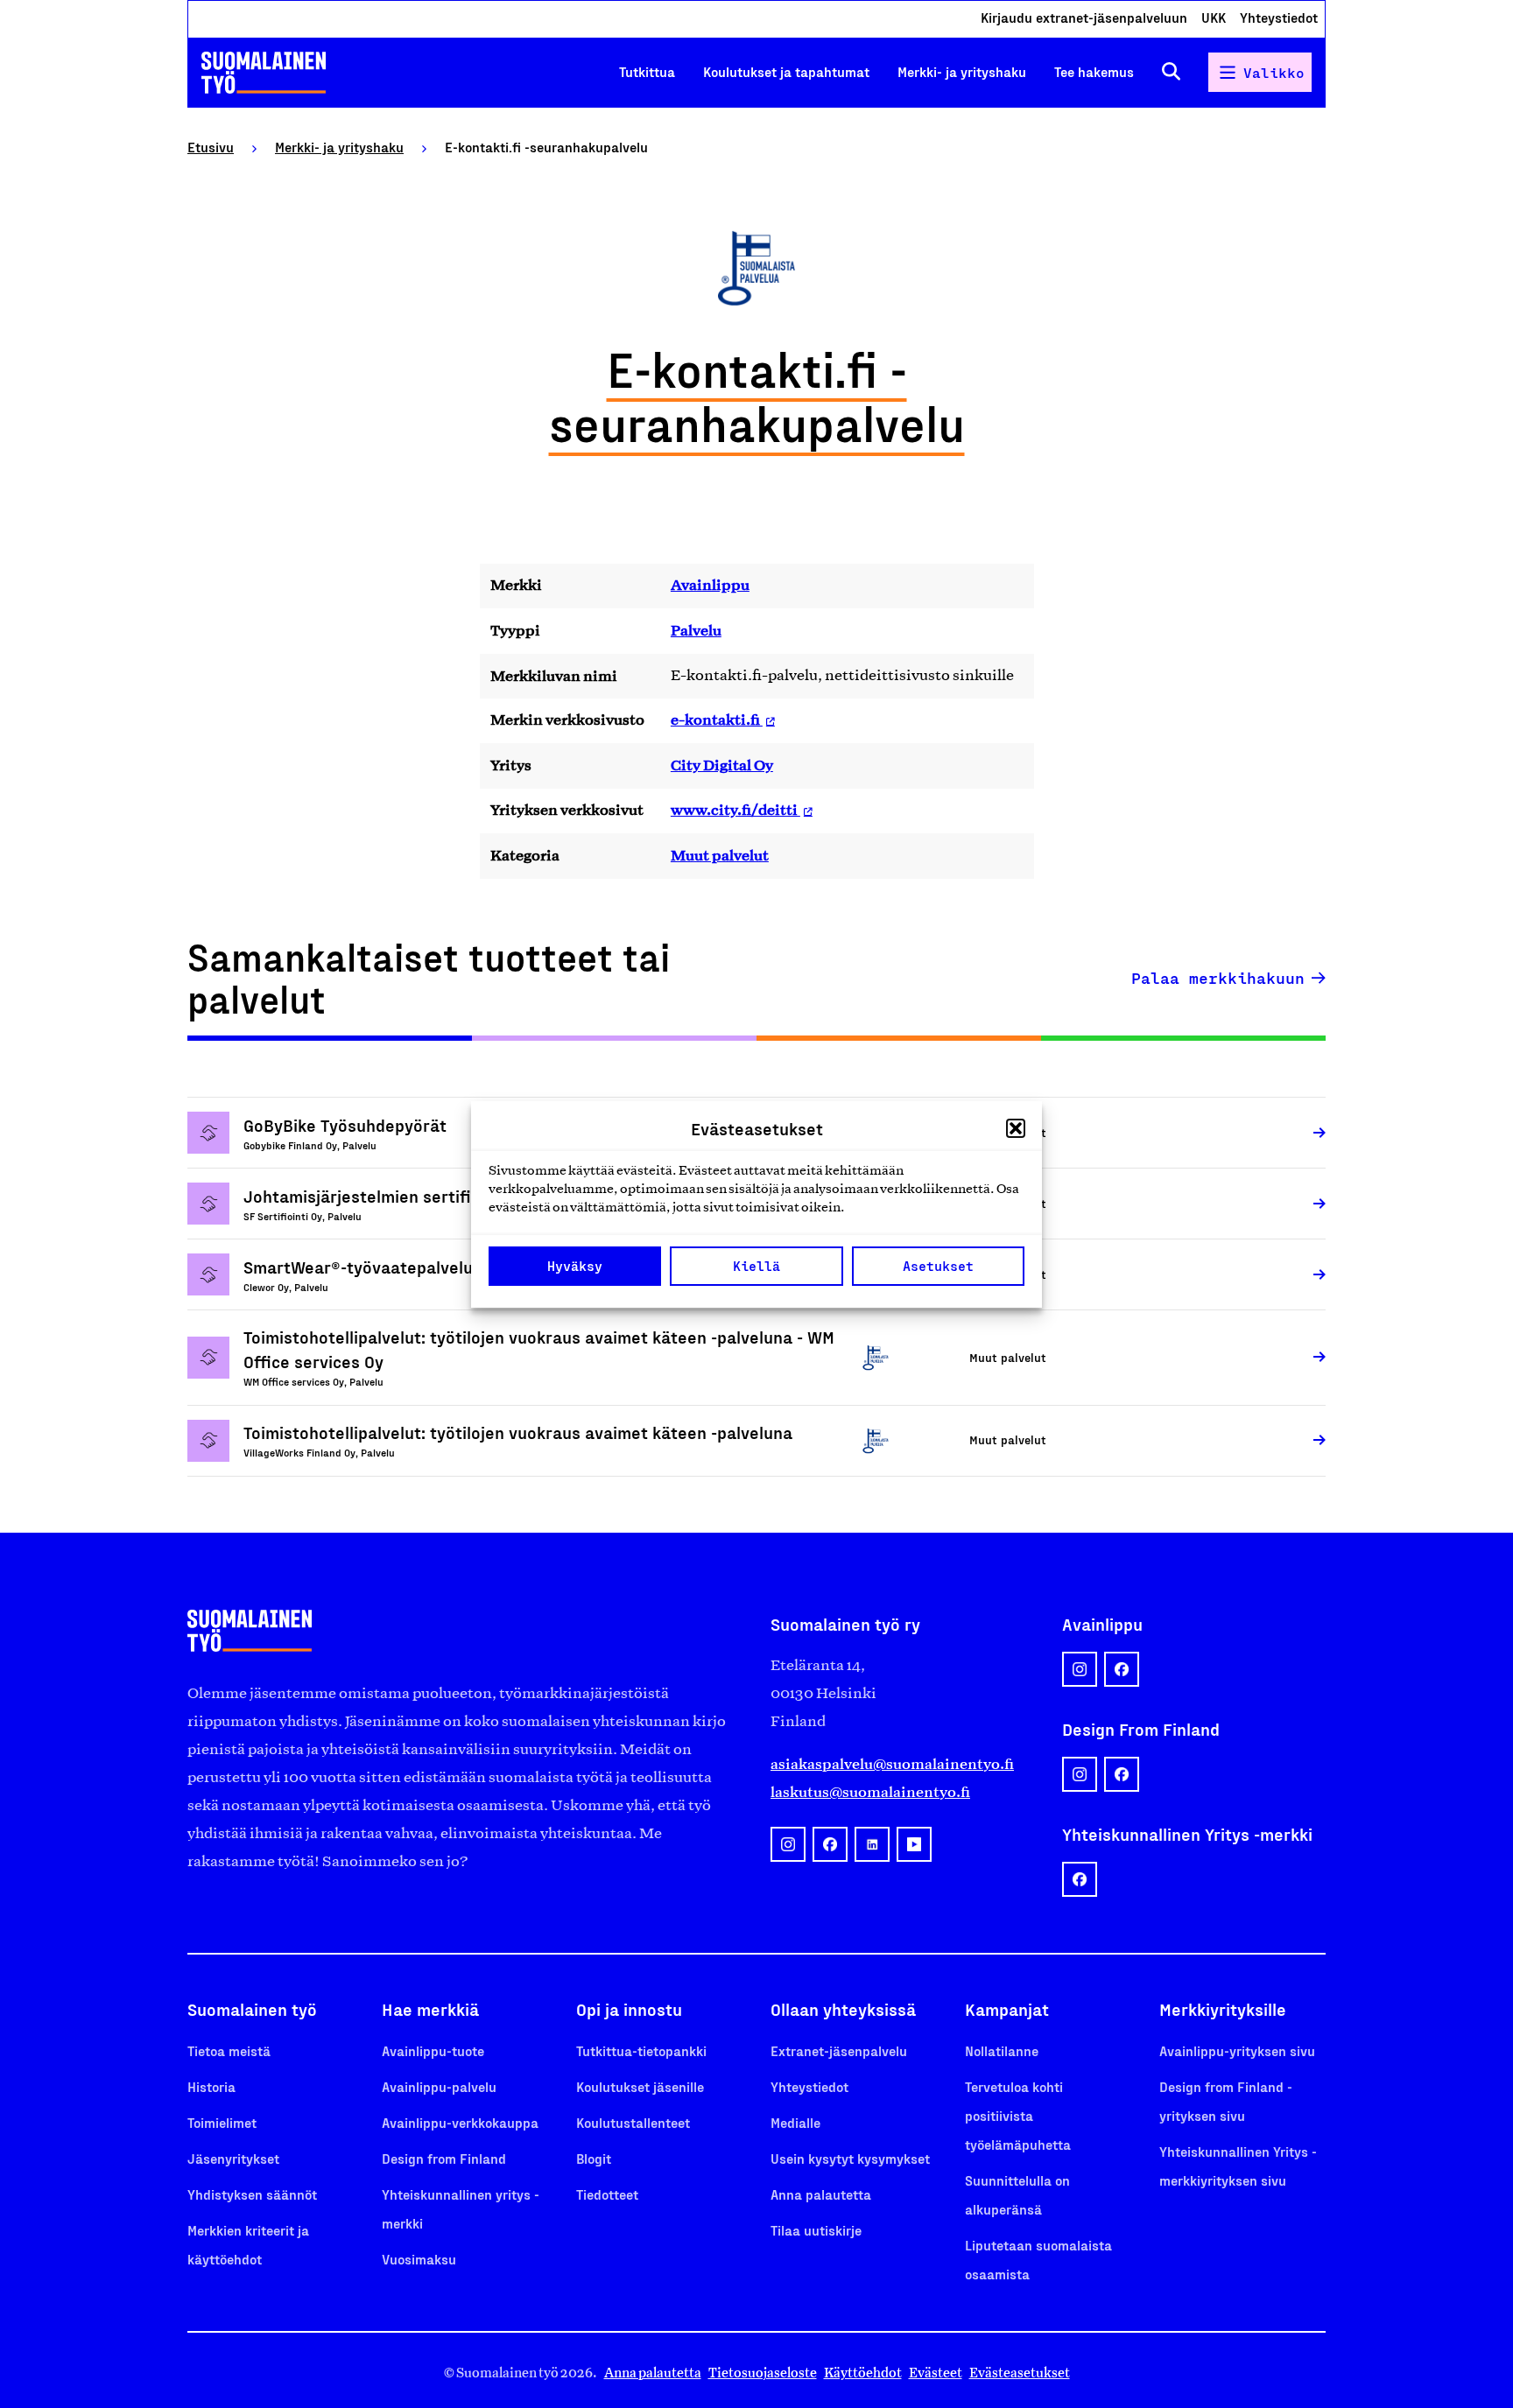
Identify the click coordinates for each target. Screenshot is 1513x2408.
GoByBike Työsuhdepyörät (345, 1125)
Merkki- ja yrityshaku (962, 71)
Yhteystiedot (1279, 17)
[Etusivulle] (264, 73)
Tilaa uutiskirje (816, 2230)
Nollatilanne (1002, 2050)
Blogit (594, 2158)
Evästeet (936, 2373)
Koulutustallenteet (633, 2122)
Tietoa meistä (229, 2050)
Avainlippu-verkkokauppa (460, 2122)
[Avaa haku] (1171, 72)
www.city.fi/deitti (735, 810)
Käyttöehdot (863, 2373)
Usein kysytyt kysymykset (850, 2158)
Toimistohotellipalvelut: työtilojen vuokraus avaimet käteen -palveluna (518, 1432)
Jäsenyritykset (233, 2158)
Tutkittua (647, 71)
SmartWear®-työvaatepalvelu (358, 1267)
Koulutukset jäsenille (640, 2086)
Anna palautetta (821, 2194)
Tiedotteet (607, 2194)
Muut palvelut (720, 855)
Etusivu (211, 147)
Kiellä (756, 1266)
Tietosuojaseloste (763, 2373)
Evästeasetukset (1020, 2373)
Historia (211, 2086)
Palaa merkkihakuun (1218, 978)
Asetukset (938, 1266)
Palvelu (696, 630)
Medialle (795, 2122)
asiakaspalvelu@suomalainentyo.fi (892, 1764)
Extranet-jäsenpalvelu (839, 2050)
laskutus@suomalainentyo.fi (870, 1792)
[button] (1016, 1128)
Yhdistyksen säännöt (252, 2194)
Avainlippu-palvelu (439, 2086)
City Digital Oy (722, 765)
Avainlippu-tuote (433, 2050)
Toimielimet (222, 2122)
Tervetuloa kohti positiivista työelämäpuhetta (1018, 2115)
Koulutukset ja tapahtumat (786, 71)
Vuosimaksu (419, 2259)
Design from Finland (444, 2158)
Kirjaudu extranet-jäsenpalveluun (1084, 17)
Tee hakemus (1094, 71)
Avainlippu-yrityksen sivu (1237, 2050)
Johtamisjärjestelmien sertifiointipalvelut (406, 1196)
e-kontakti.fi (717, 720)
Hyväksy (575, 1266)
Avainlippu (710, 585)
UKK (1214, 17)
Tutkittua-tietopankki (641, 2050)
